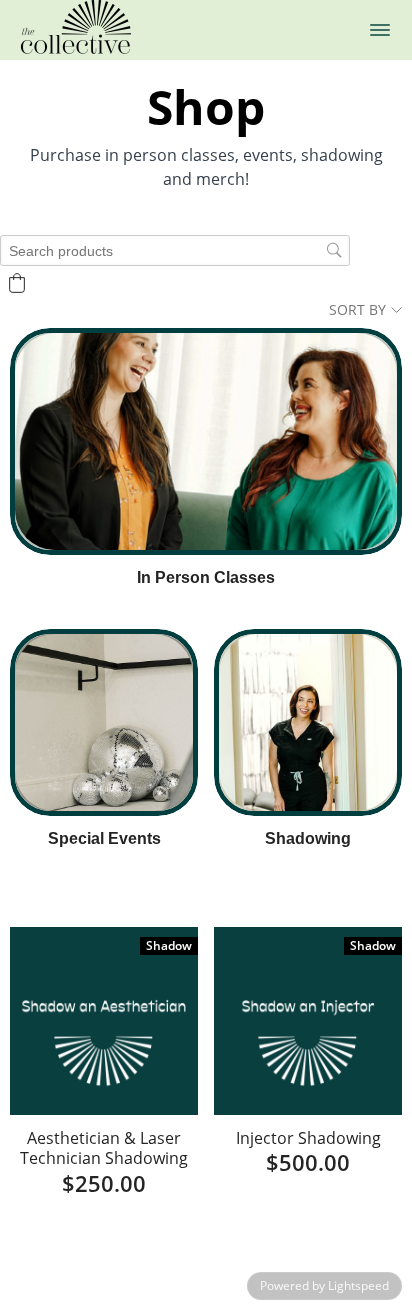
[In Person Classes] (206, 441)
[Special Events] (104, 723)
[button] (380, 30)
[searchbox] (175, 250)
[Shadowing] (308, 723)
